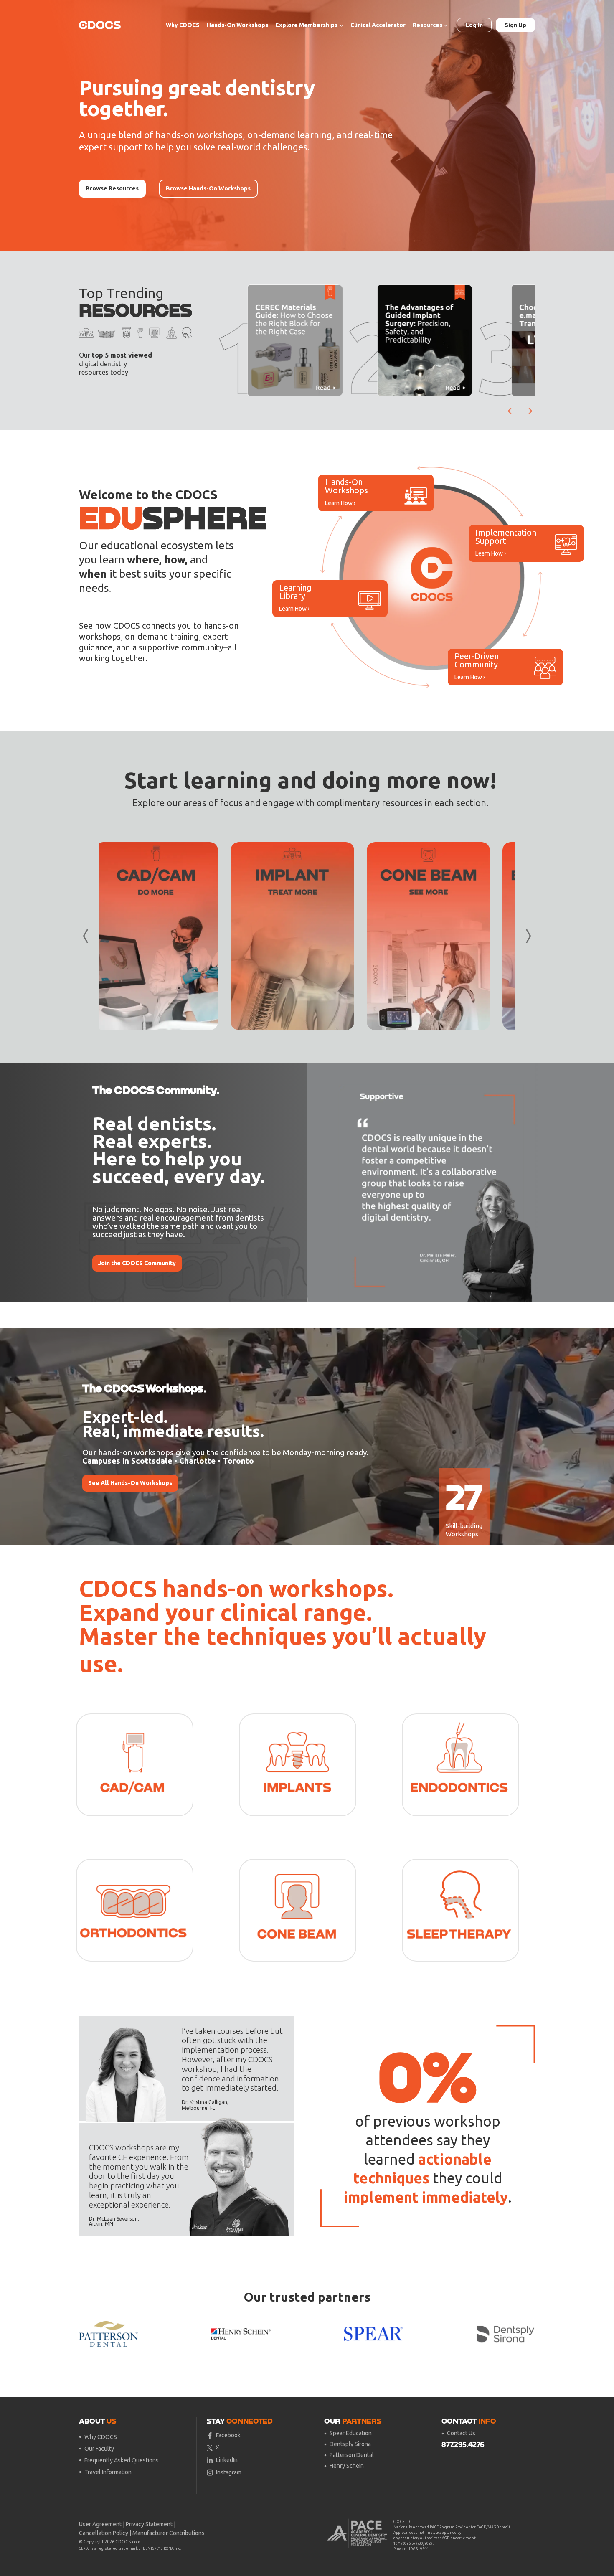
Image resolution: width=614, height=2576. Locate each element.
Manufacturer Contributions (169, 2533)
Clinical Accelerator (378, 25)
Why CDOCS (183, 25)
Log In (474, 25)
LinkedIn (227, 2460)
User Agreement (100, 2524)
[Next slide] (530, 411)
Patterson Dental (352, 2455)
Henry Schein (347, 2466)
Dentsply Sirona (350, 2444)
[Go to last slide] (510, 411)
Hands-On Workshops (237, 25)
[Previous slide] (320, 1183)
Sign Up (515, 25)
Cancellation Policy (104, 2533)
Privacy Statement (149, 2524)
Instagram (229, 2472)
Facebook (228, 2435)
